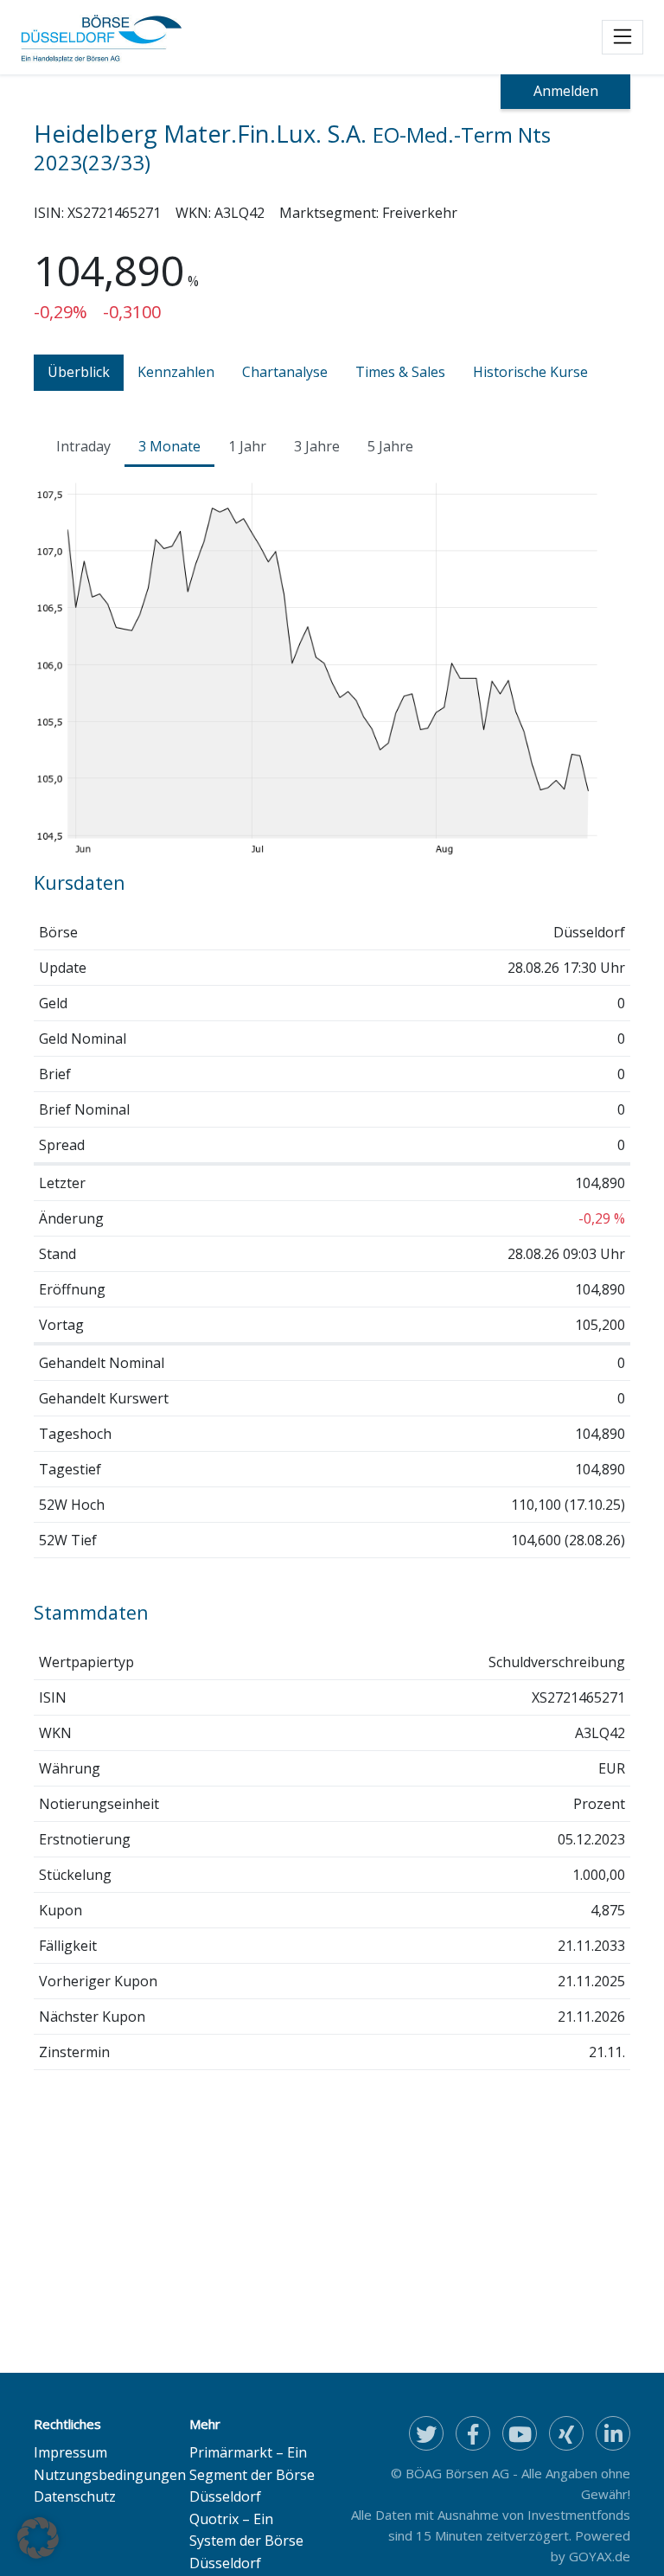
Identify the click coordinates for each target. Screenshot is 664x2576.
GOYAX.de (600, 2556)
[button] (38, 2538)
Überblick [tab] (79, 372)
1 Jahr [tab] (247, 446)
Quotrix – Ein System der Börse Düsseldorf (246, 2541)
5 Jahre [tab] (390, 446)
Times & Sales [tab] (400, 372)
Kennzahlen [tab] (176, 372)
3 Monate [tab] (169, 446)
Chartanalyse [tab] (285, 372)
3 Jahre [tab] (317, 446)
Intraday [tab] (83, 446)
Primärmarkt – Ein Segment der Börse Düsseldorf (252, 2474)
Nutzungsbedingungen (110, 2475)
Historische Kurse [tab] (530, 372)
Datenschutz (75, 2496)
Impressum (70, 2452)
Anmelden (566, 91)
